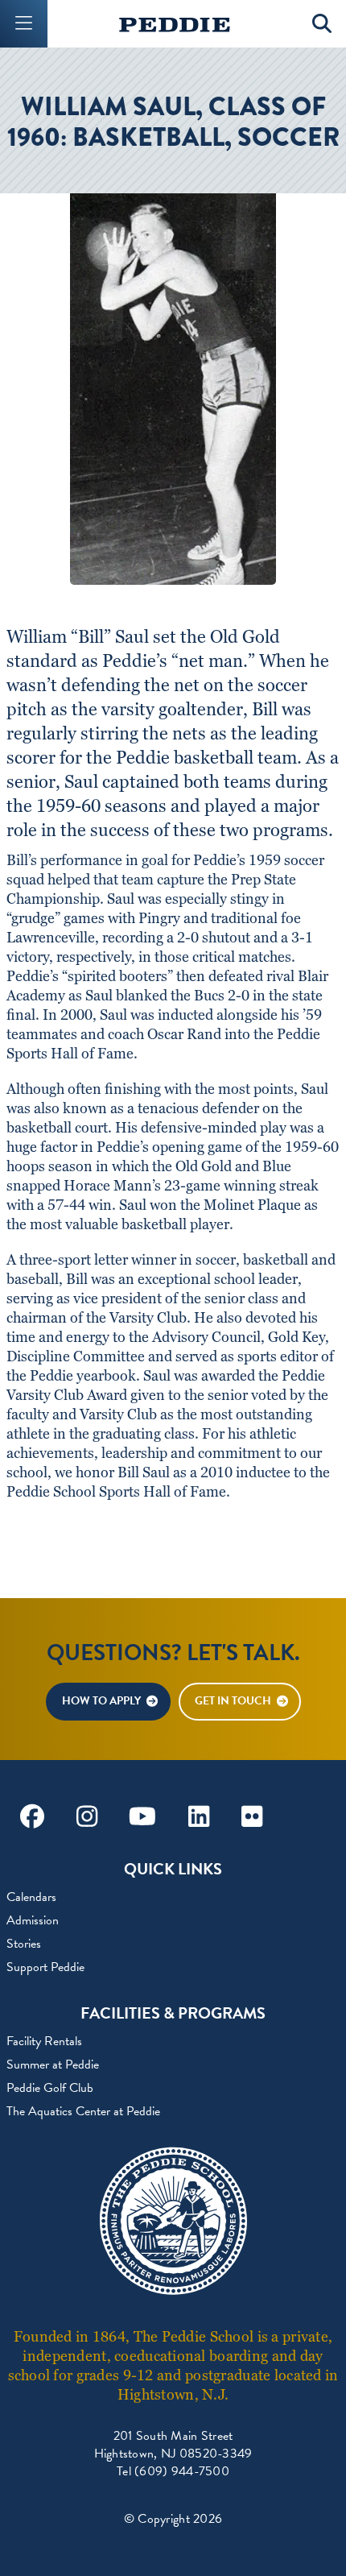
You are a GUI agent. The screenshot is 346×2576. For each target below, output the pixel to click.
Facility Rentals (44, 2041)
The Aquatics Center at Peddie (83, 2111)
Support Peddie (45, 1967)
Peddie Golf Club (50, 2088)
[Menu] (24, 24)
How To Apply (101, 1701)
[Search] (322, 24)
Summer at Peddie (53, 2065)
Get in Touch (233, 1701)
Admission (33, 1920)
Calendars (31, 1897)
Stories (24, 1944)
